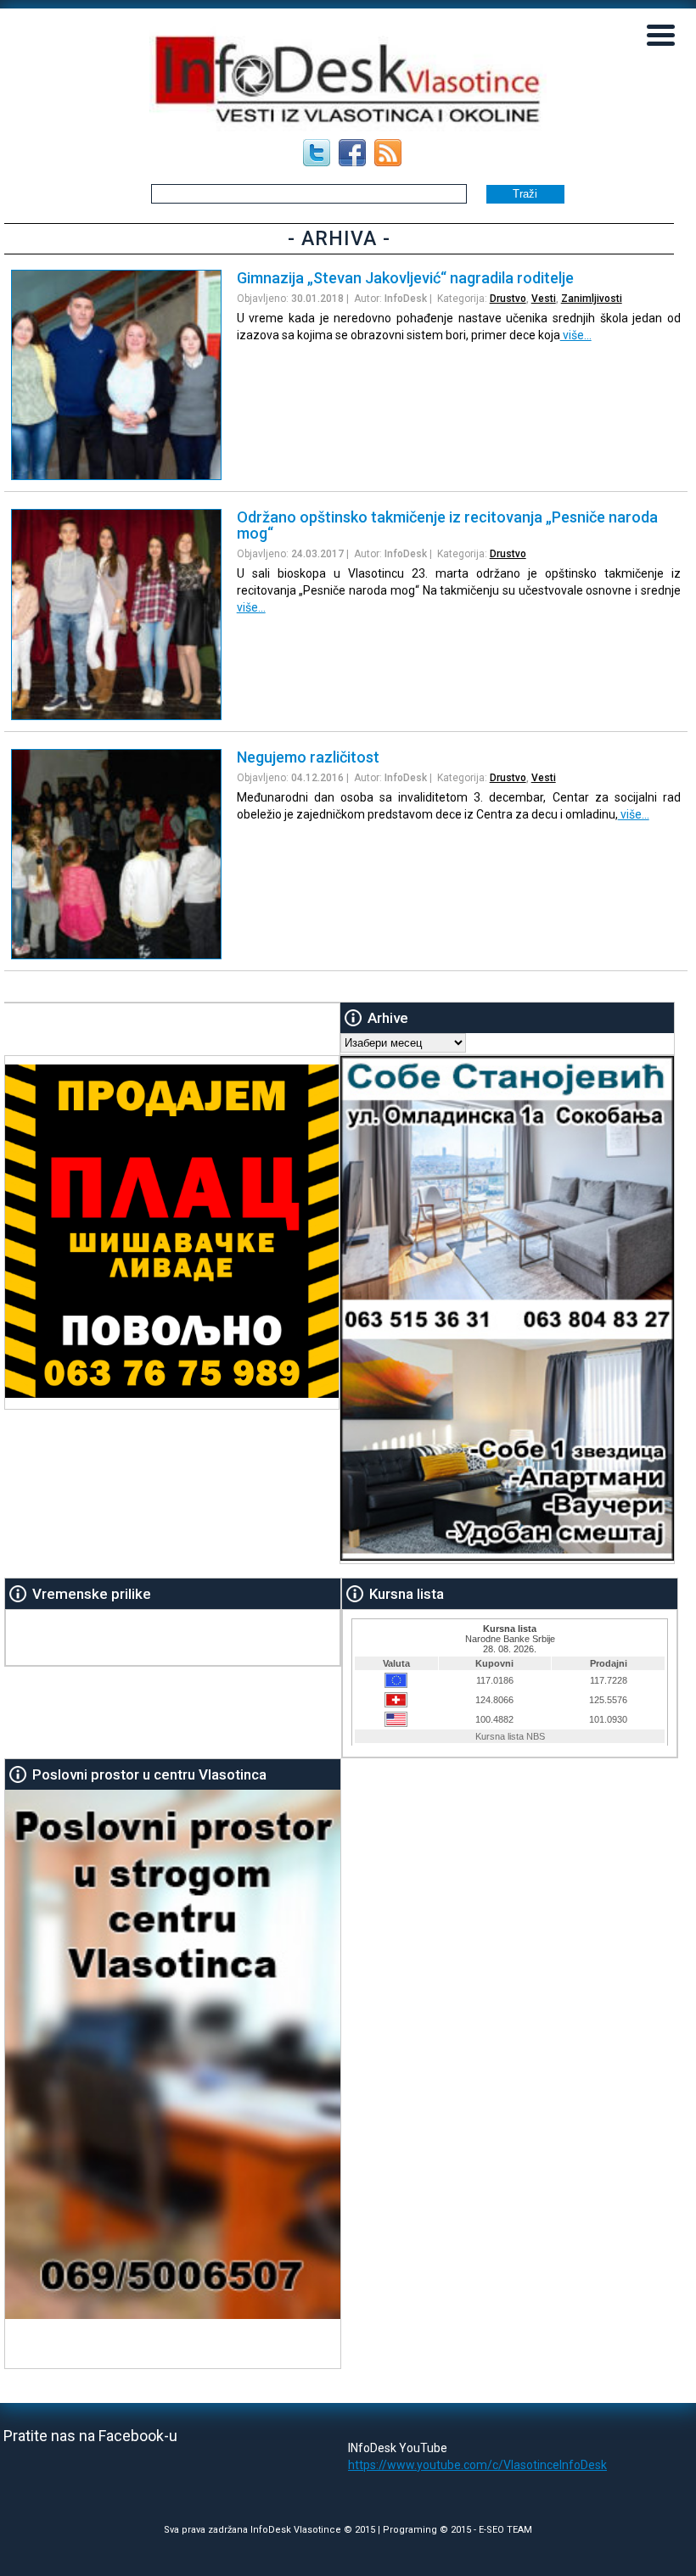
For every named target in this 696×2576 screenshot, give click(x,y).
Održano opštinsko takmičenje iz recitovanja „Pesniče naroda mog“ (447, 525)
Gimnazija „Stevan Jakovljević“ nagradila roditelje (405, 278)
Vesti (544, 299)
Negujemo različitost (308, 757)
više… (576, 335)
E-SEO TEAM (505, 2530)
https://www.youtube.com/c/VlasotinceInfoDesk (477, 2465)
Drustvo (508, 299)
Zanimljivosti (592, 299)
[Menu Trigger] (661, 34)
